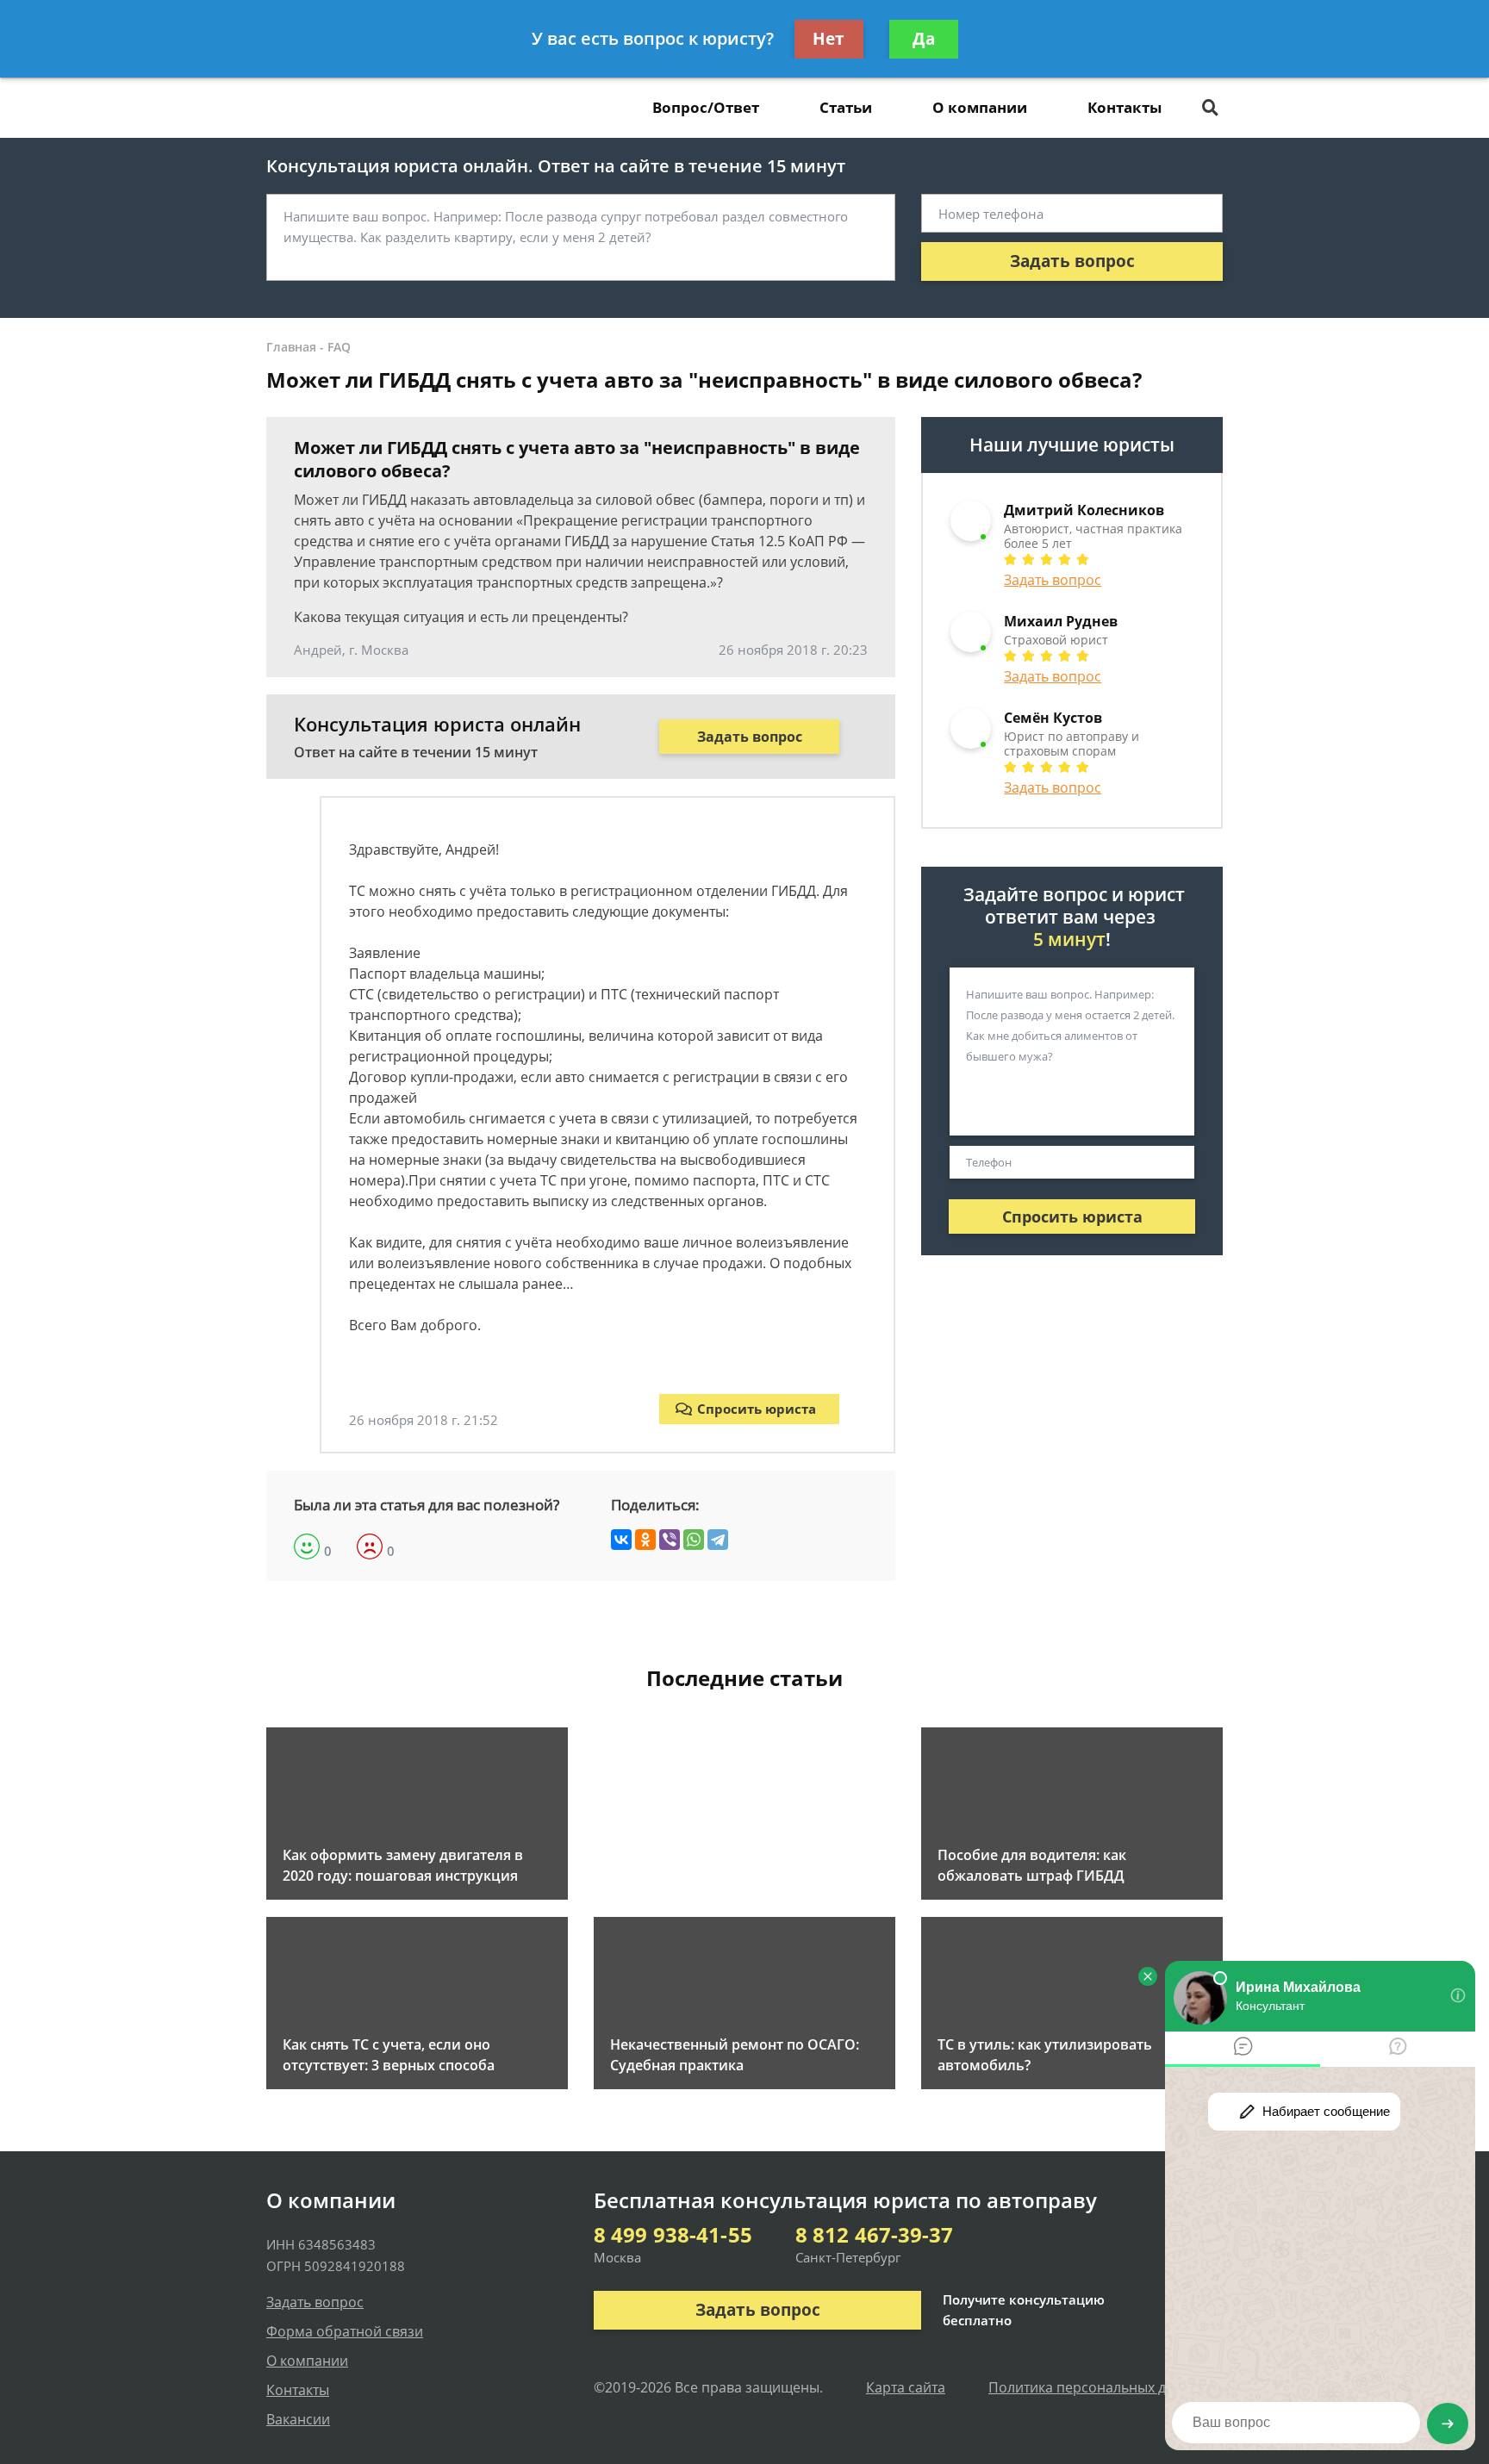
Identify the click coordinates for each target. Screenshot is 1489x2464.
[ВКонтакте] (621, 1540)
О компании (980, 107)
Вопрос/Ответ (706, 107)
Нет (829, 39)
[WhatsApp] (694, 1540)
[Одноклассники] (645, 1540)
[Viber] (670, 1540)
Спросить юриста (757, 1409)
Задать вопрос (1072, 261)
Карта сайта (906, 2387)
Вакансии (298, 2419)
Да (924, 39)
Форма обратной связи (345, 2331)
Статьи (846, 107)
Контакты (1125, 107)
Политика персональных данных (1098, 2387)
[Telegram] (718, 1540)
